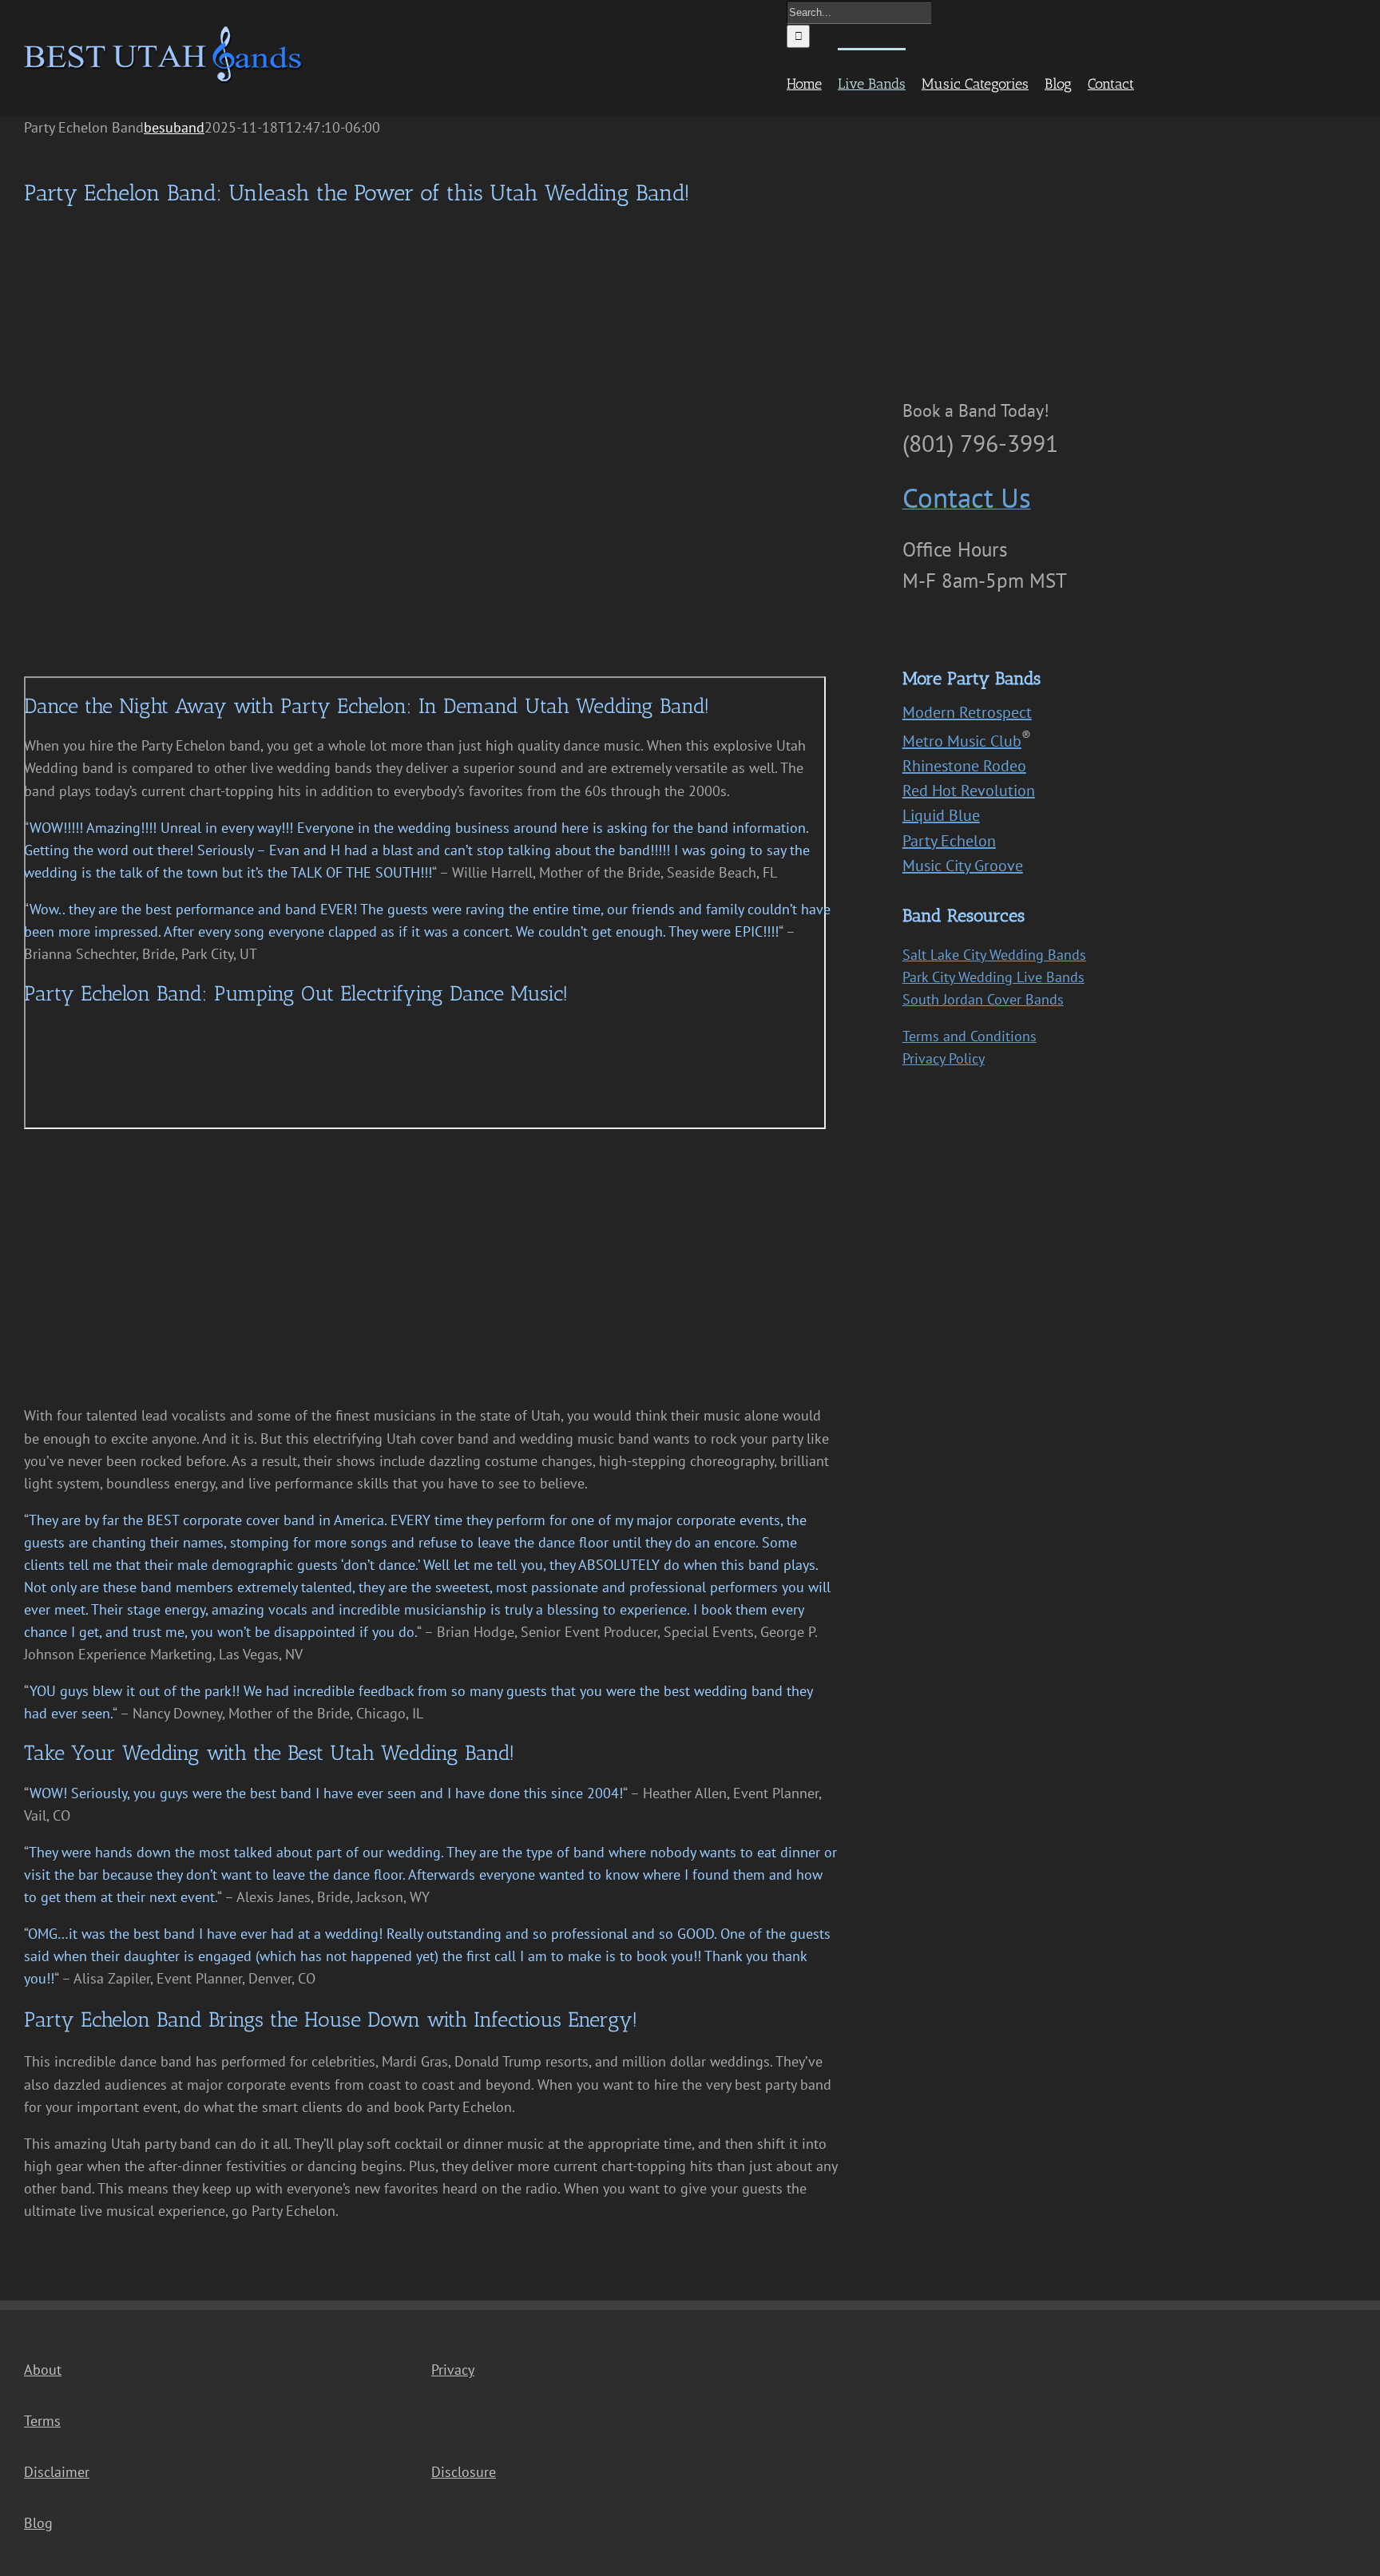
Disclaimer (57, 2472)
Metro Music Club (962, 741)
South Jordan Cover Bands (983, 999)
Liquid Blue (941, 815)
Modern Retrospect (967, 712)
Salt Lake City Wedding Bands (994, 955)
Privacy (453, 2370)
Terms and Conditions (970, 1036)
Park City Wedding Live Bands (993, 977)
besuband (174, 127)
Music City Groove (963, 866)
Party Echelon (949, 841)
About (43, 2370)
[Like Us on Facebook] (914, 629)
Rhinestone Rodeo (964, 766)
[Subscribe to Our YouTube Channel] (947, 630)
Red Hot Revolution (969, 791)
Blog (38, 2523)
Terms (42, 2421)
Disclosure (464, 2472)
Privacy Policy (944, 1058)
